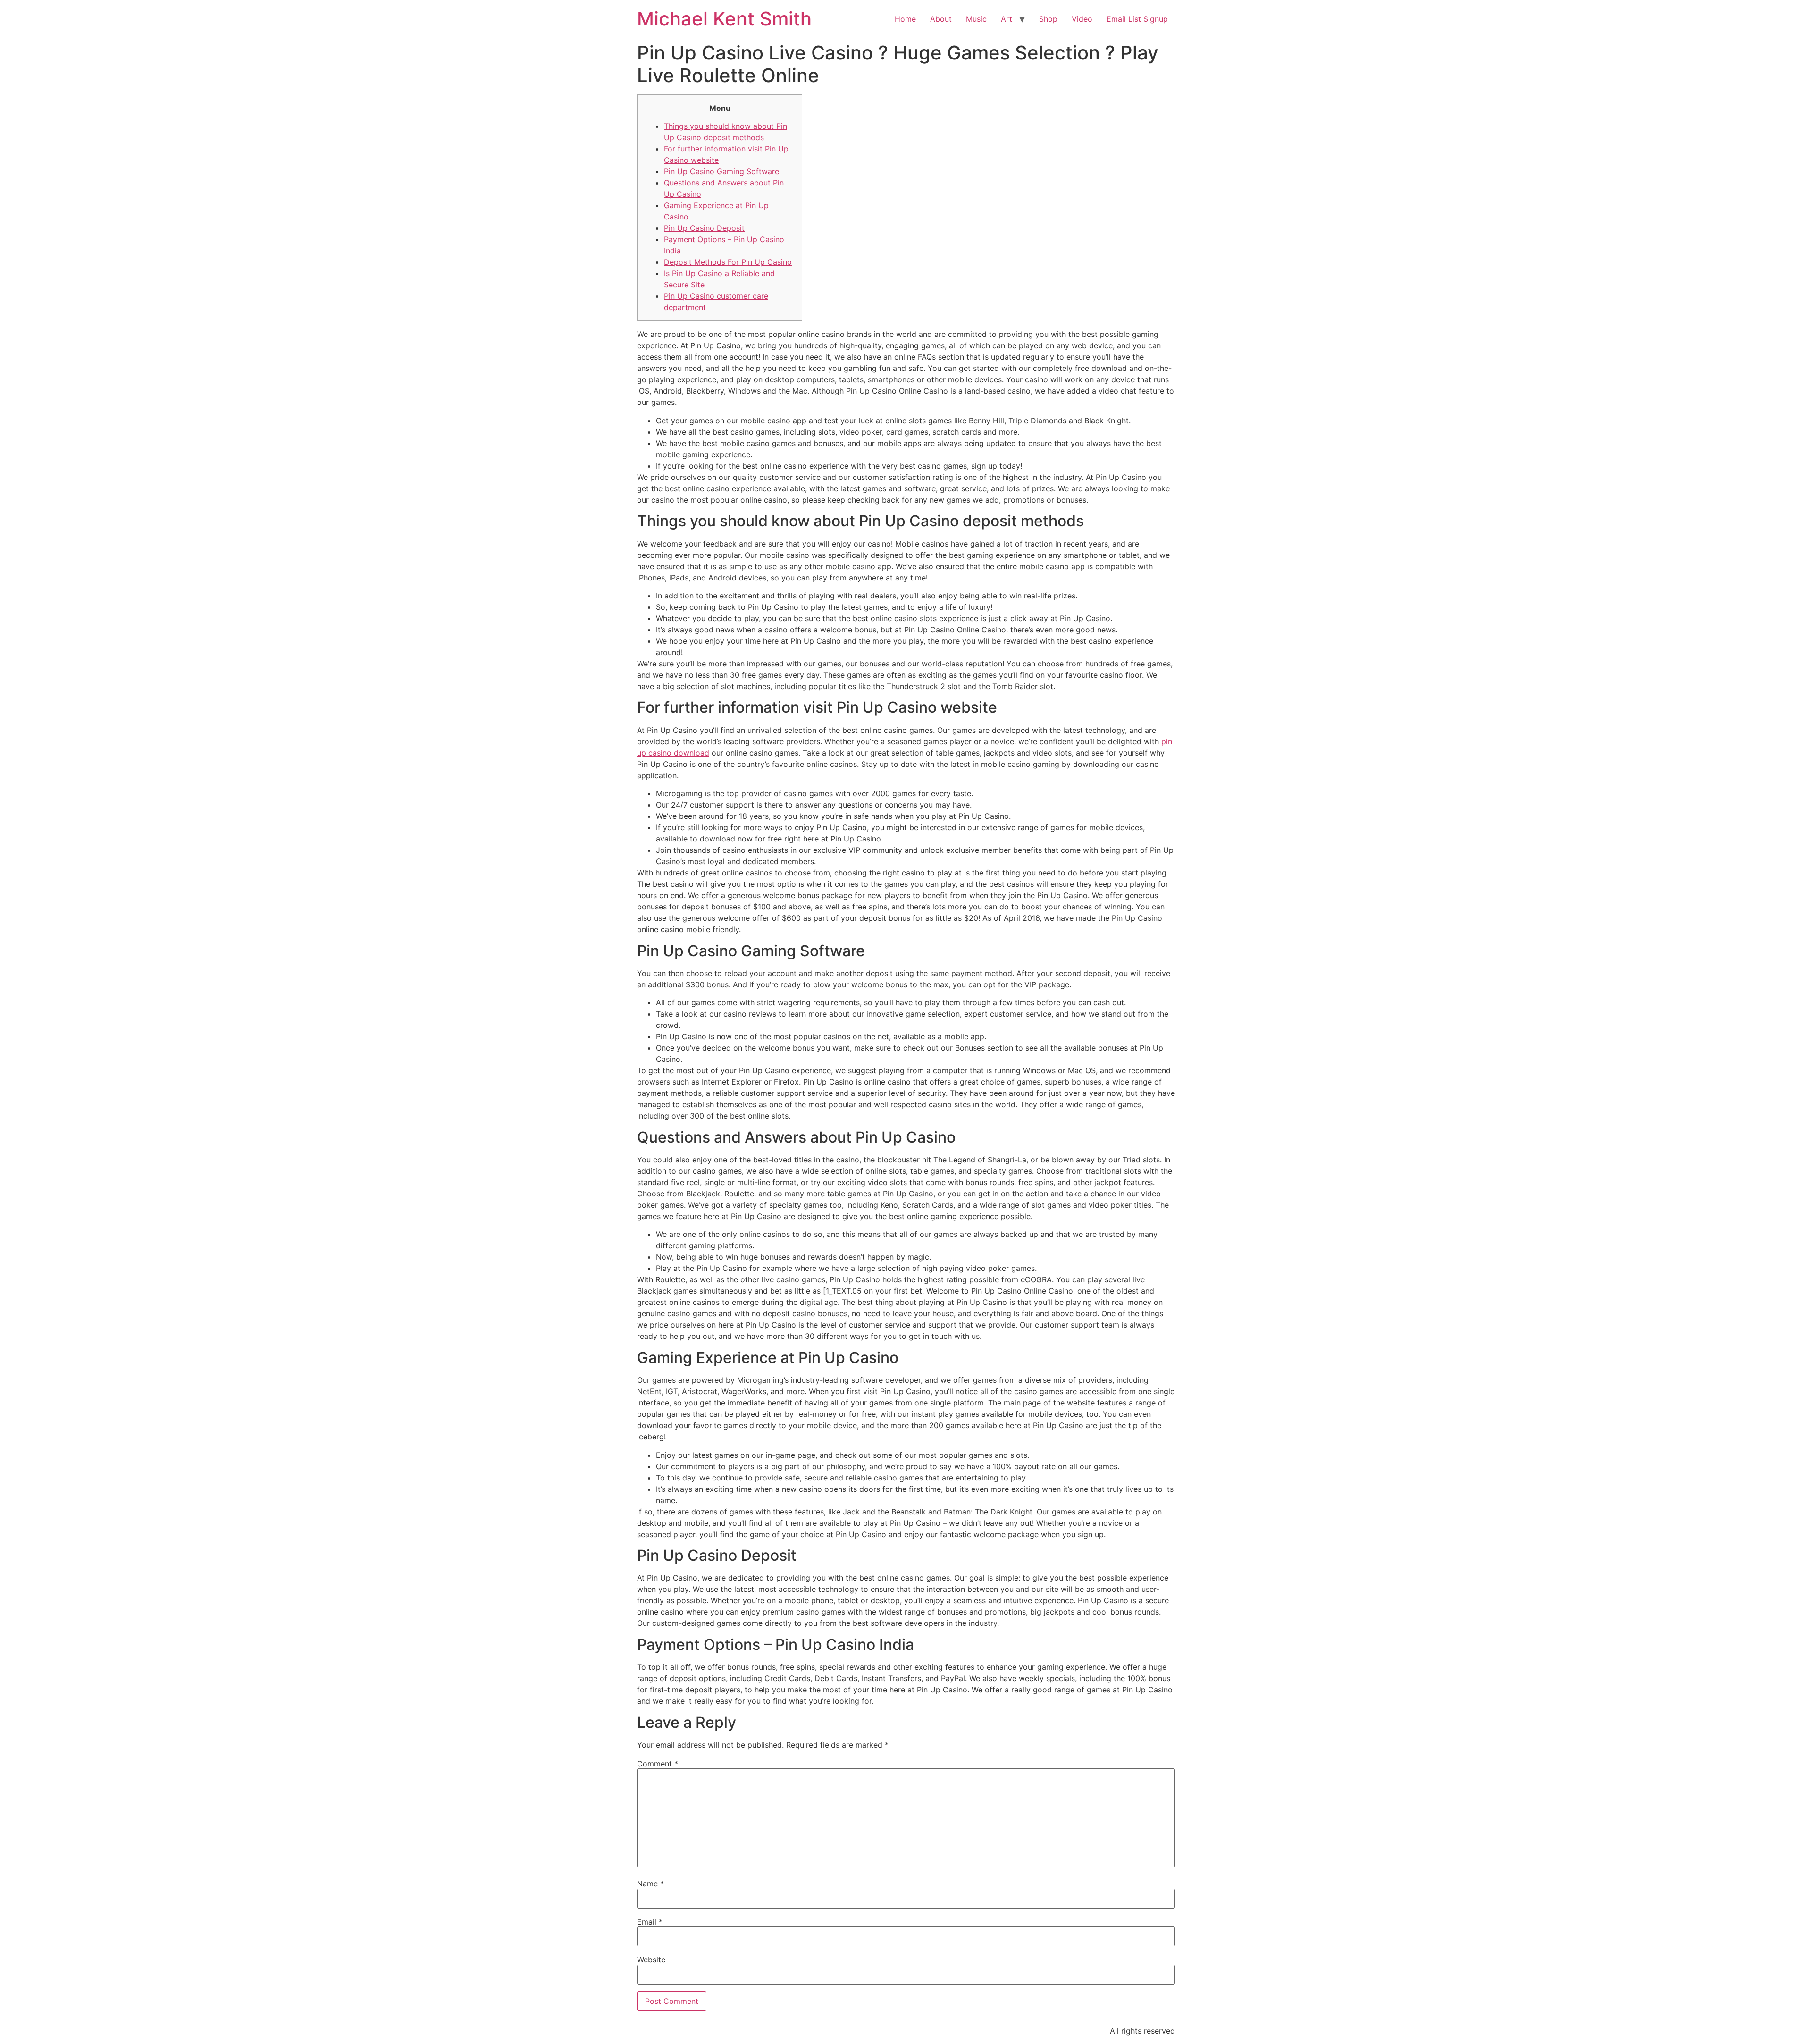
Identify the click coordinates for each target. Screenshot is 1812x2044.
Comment (658, 1764)
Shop (1048, 19)
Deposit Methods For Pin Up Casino (728, 262)
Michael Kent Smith (724, 19)
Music (976, 19)
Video (1082, 19)
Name (650, 1884)
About (941, 19)
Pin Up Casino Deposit (704, 228)
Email (650, 1922)
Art (1007, 19)
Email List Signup (1137, 19)
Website (651, 1960)
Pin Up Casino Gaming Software (721, 171)
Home (905, 19)
